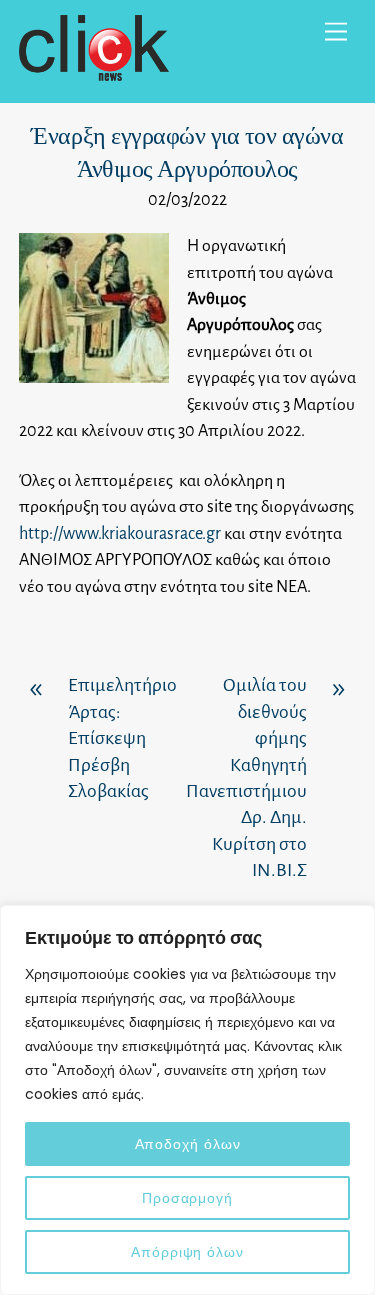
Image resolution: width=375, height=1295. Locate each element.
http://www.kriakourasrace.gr (120, 534)
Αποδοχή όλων (188, 1144)
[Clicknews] (94, 72)
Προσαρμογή (187, 1198)
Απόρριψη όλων (187, 1252)
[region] (187, 1100)
